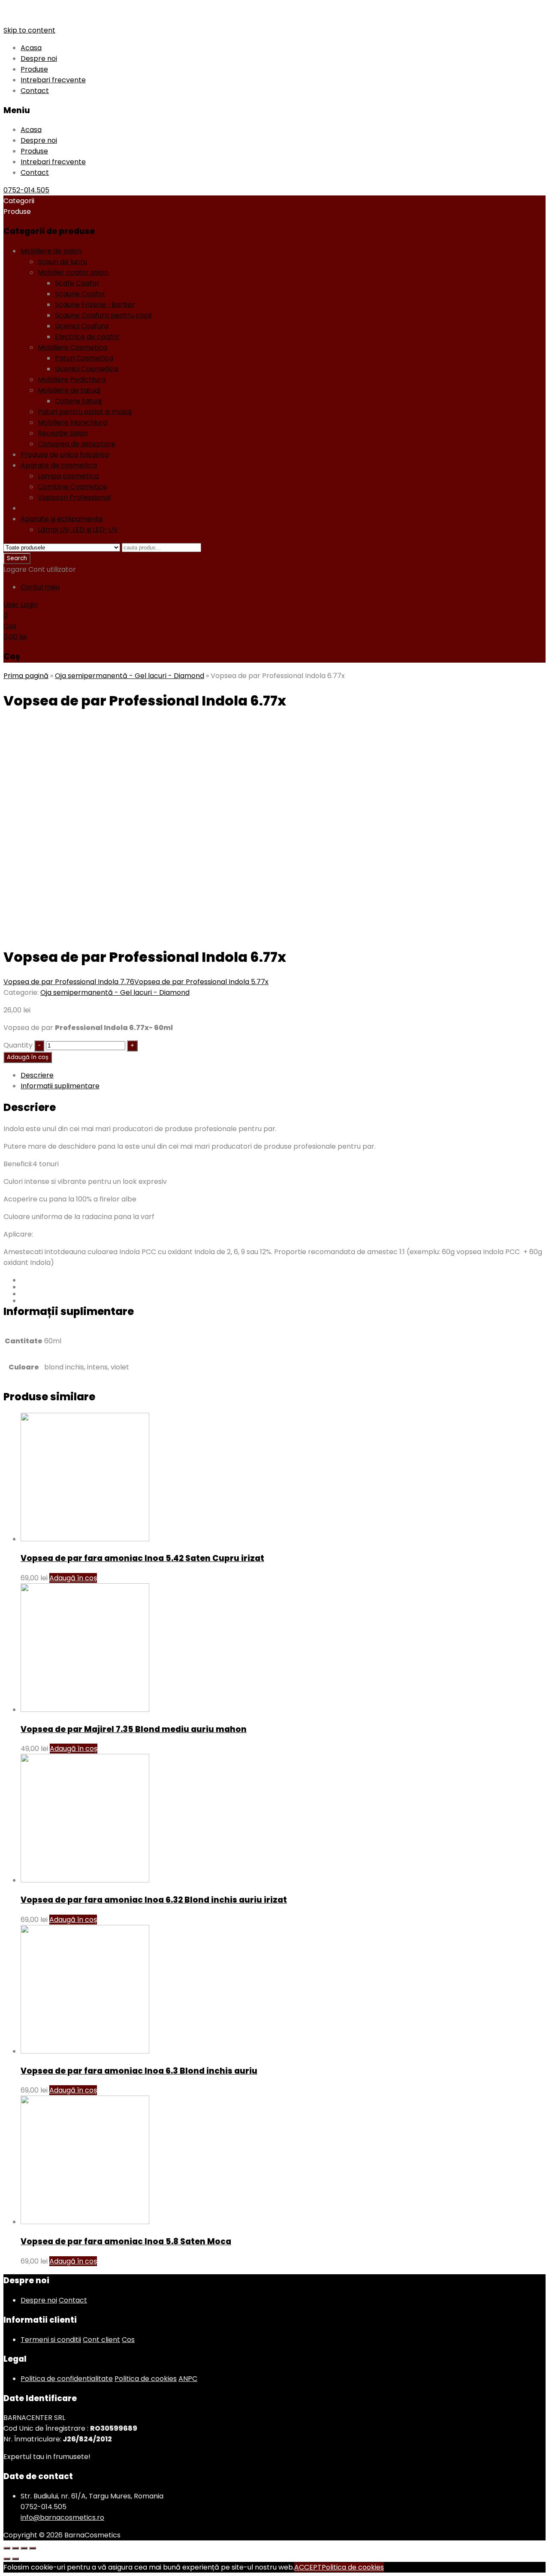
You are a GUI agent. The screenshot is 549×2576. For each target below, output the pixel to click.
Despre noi (39, 59)
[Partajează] (15, 2548)
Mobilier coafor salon (73, 272)
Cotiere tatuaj (78, 401)
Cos (128, 2340)
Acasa (31, 48)
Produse (34, 69)
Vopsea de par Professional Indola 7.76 (69, 982)
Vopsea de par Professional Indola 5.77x (201, 982)
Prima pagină (26, 676)
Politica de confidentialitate (67, 2379)
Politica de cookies (146, 2379)
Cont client (101, 2340)
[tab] (283, 1075)
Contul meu (40, 587)
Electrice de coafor (87, 337)
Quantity (18, 1045)
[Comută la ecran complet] (24, 2548)
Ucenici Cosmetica (86, 369)
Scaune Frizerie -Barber (95, 305)
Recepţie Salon (63, 433)
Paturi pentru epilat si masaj (85, 412)
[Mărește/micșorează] (33, 2548)
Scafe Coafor (77, 283)
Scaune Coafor (80, 294)
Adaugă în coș (28, 1057)
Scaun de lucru (62, 262)
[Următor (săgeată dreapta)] (15, 2559)
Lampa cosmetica (68, 476)
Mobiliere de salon (51, 251)
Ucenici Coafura (82, 326)
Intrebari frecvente (53, 80)
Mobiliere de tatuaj (69, 390)
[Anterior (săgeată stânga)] (7, 2559)
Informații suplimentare (60, 1086)
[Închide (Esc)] (7, 2548)
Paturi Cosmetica (84, 358)
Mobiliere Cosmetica (72, 347)
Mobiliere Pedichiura (72, 380)
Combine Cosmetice (72, 487)
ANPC (188, 2379)
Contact (35, 91)
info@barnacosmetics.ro (62, 2517)
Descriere (37, 1075)
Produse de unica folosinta (65, 455)
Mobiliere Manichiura (72, 422)
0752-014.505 (26, 190)
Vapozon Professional (74, 497)
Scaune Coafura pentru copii (103, 315)
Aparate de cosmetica (59, 465)
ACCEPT (308, 2567)
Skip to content (29, 30)
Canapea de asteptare (77, 444)
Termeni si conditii (51, 2340)
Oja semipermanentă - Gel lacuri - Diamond (95, 508)
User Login (21, 605)
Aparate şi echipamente (62, 519)
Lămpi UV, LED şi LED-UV (78, 530)
